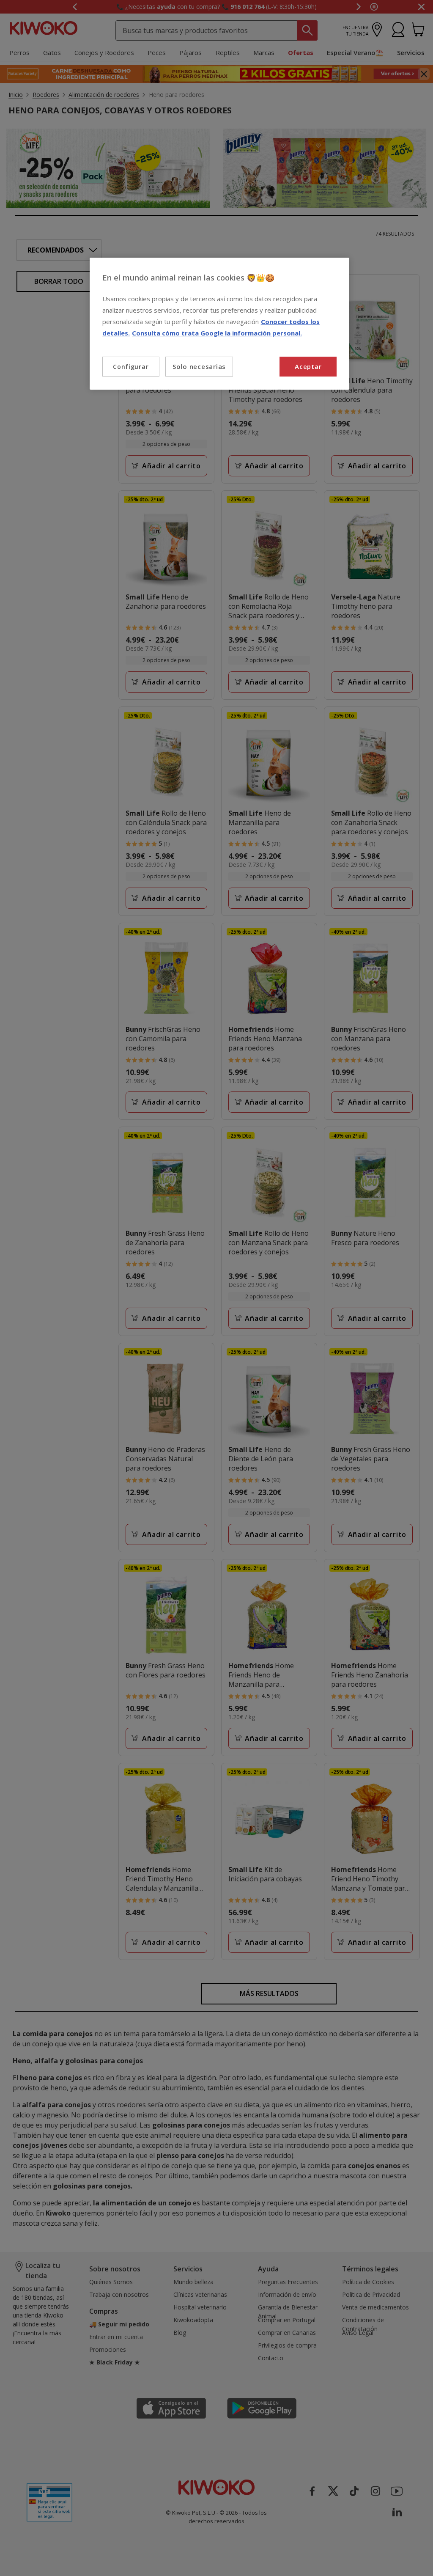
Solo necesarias (199, 366)
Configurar (131, 367)
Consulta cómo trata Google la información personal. (217, 333)
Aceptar (308, 366)
